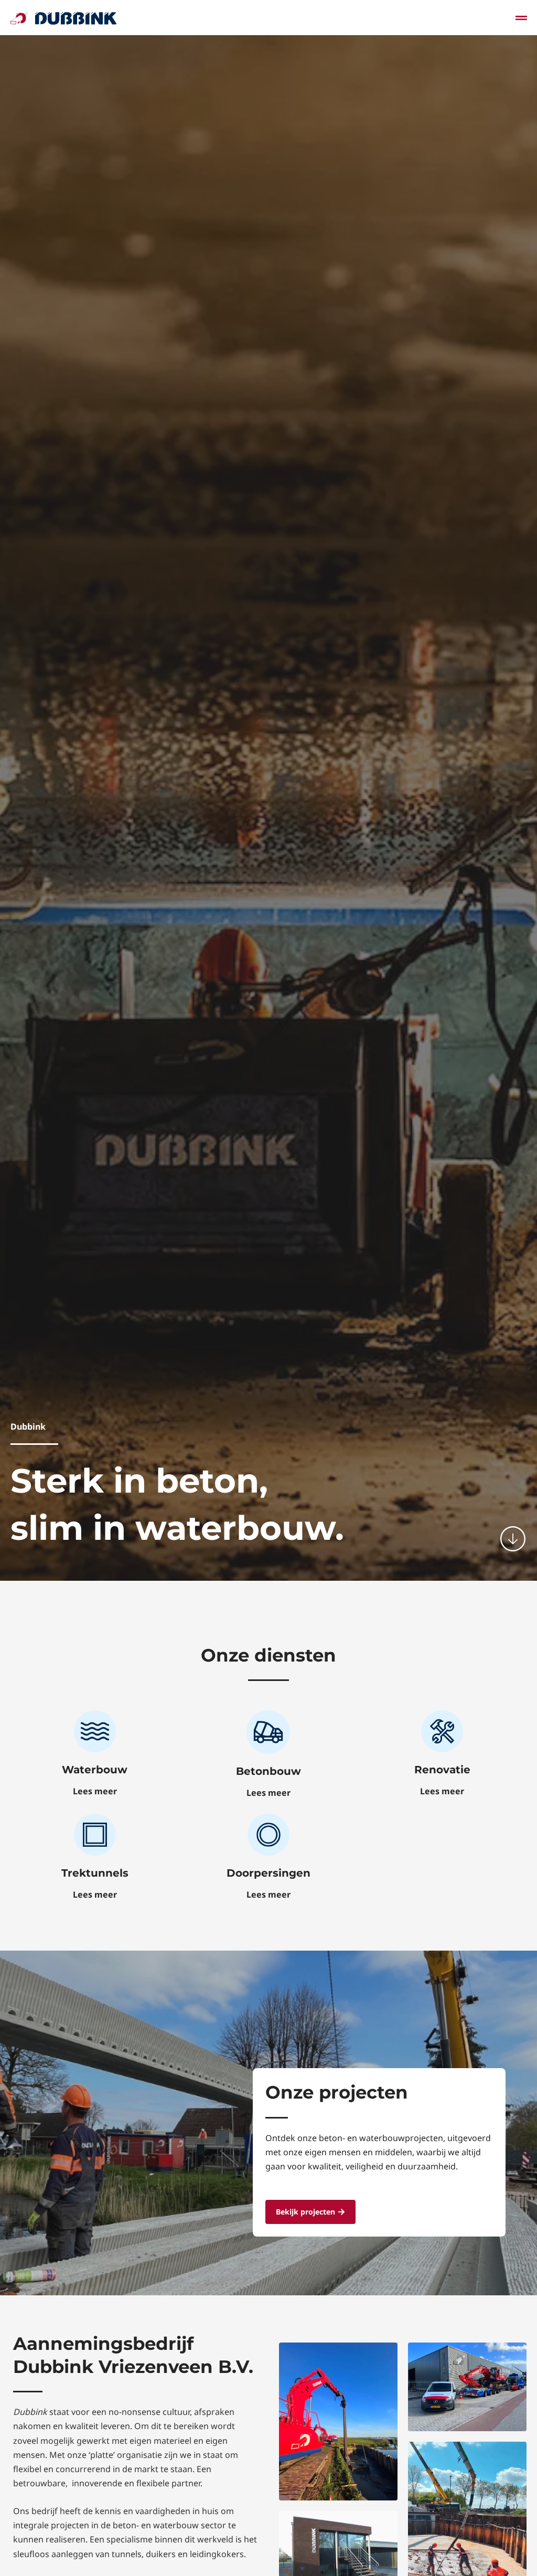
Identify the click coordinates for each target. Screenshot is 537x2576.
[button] (522, 18)
